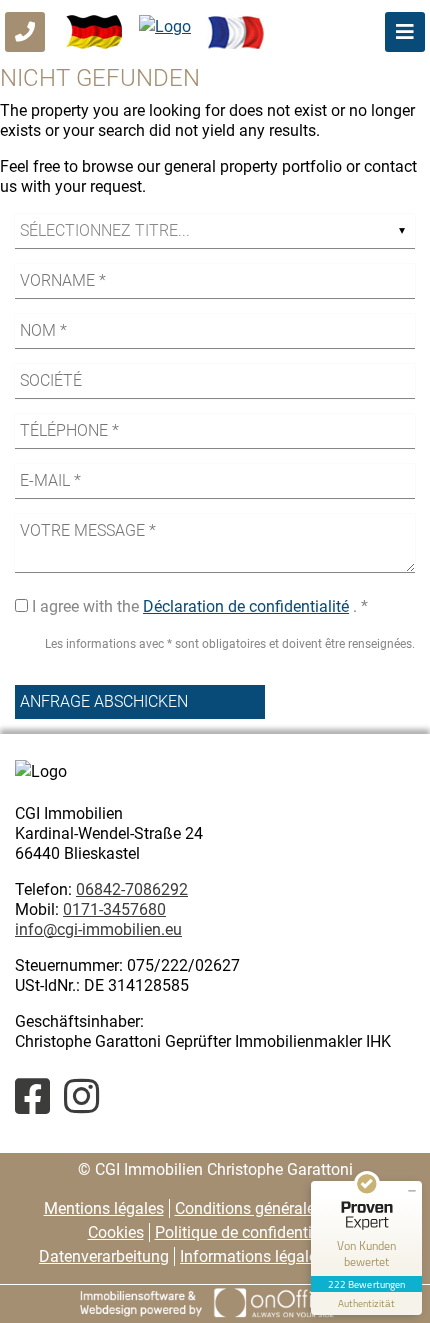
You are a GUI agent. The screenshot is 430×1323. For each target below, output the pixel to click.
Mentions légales (104, 1208)
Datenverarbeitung (104, 1256)
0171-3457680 (114, 909)
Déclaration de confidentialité (246, 606)
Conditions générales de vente (280, 1208)
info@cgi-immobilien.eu (98, 929)
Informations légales (252, 1256)
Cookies (116, 1232)
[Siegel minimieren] (412, 1191)
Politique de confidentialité (248, 1232)
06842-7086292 (132, 889)
